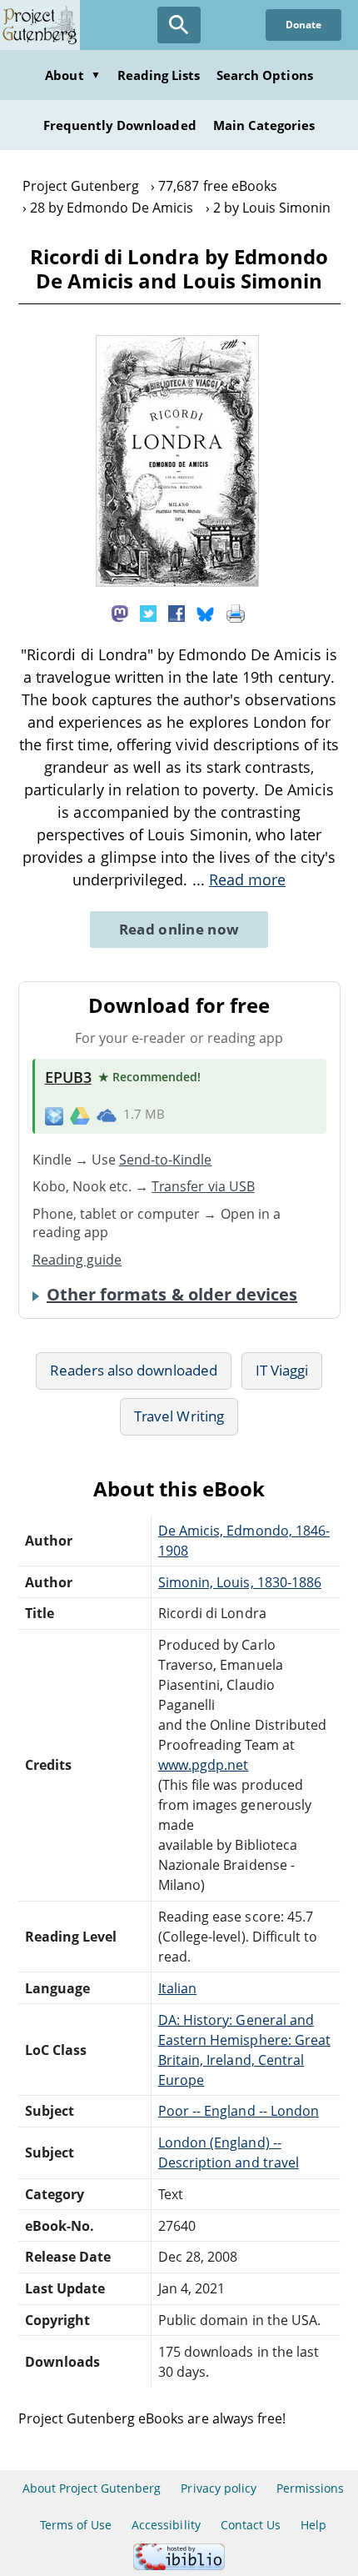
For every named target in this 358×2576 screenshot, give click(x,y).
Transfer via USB (203, 1186)
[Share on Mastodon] (120, 613)
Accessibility (166, 2525)
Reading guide (77, 1260)
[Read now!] (177, 582)
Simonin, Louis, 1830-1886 (240, 1582)
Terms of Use (76, 2525)
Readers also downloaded (134, 1370)
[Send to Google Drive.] (80, 1115)
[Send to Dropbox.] (54, 1115)
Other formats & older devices (172, 1295)
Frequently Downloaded (120, 125)
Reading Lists (159, 75)
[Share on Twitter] (148, 613)
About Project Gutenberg (92, 2488)
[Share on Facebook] (177, 613)
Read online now (179, 929)
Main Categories (264, 125)
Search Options (265, 75)
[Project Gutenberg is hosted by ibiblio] (179, 2566)
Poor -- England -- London (239, 2111)
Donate (303, 25)
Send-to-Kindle (166, 1160)
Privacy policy (219, 2488)
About (72, 75)
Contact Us (251, 2525)
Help (313, 2525)
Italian (177, 1988)
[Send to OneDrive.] (107, 1115)
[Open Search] (179, 25)
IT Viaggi (282, 1370)
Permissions (310, 2488)
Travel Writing (179, 1416)
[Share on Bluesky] (206, 613)
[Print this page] (236, 613)
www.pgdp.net (203, 1765)
